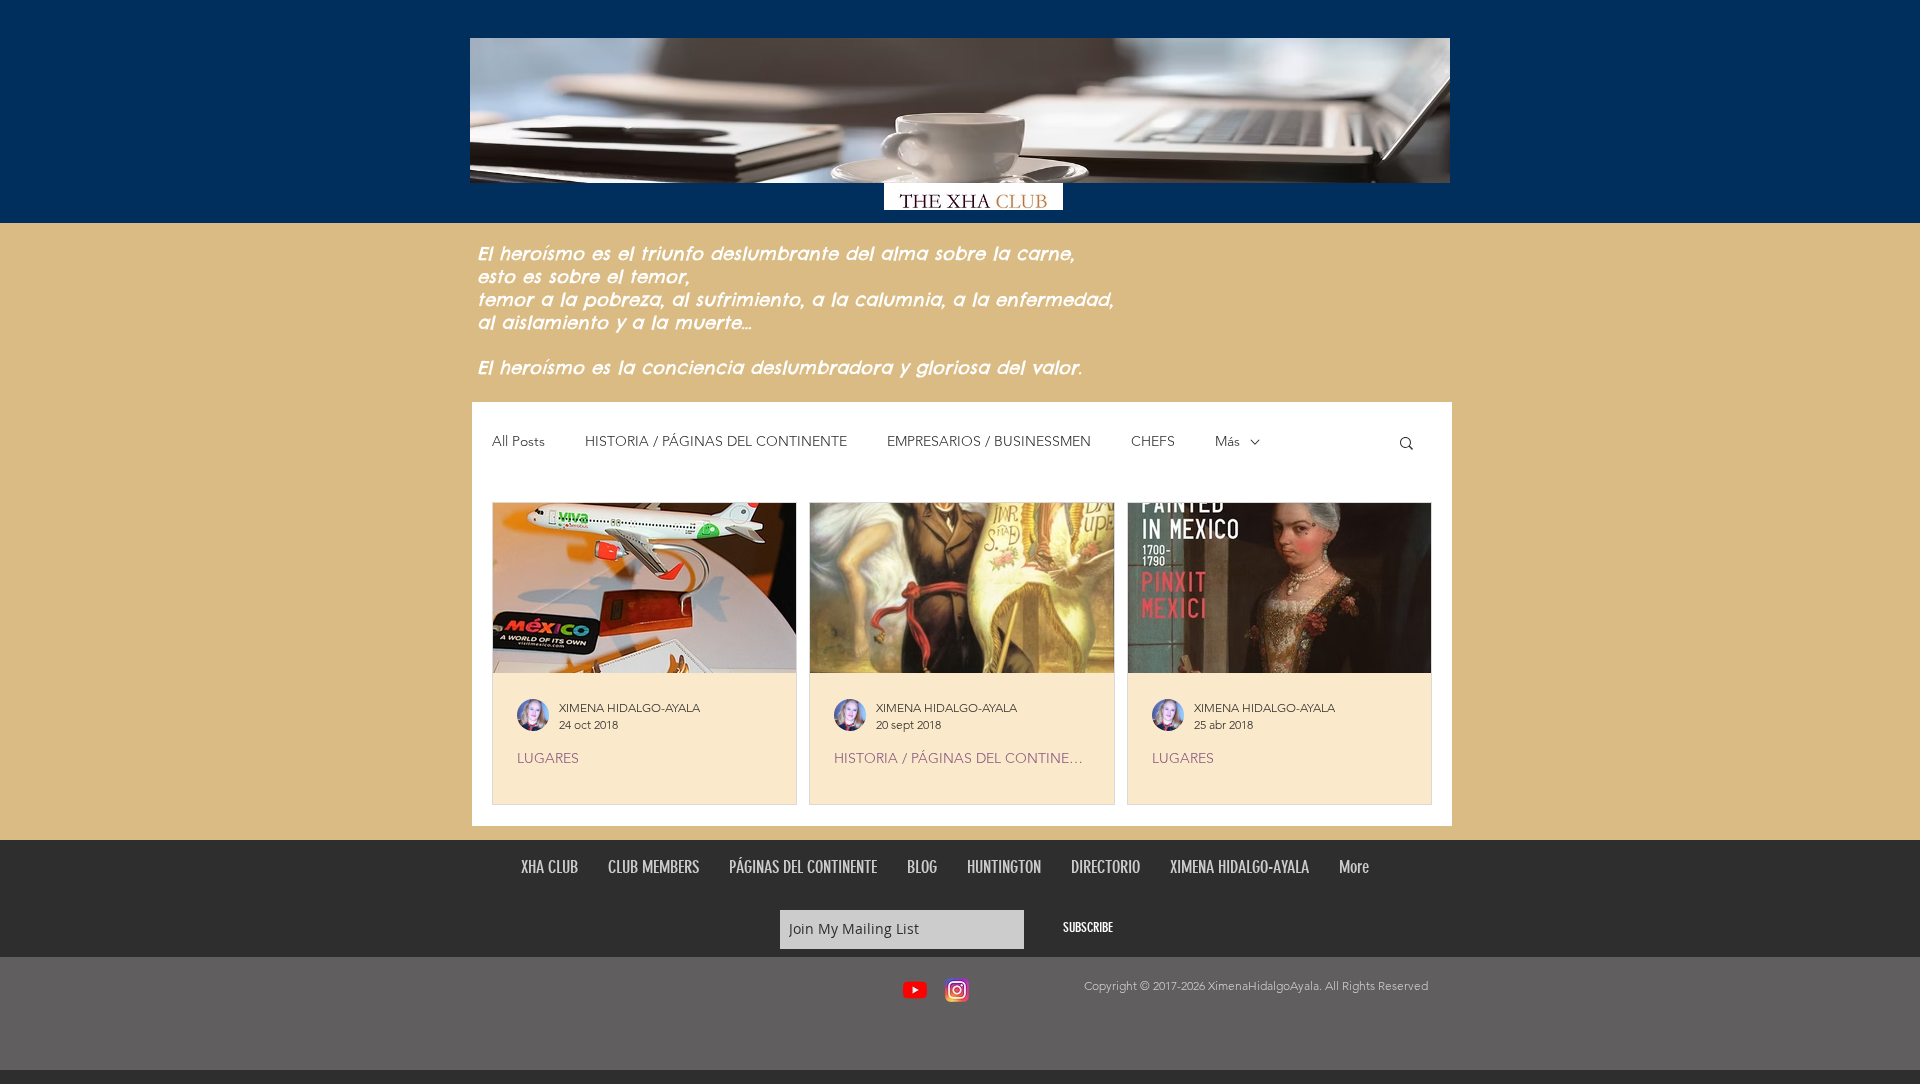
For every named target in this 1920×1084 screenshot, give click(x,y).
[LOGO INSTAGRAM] (957, 990)
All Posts (518, 441)
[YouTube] (915, 990)
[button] (1406, 444)
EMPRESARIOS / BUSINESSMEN (989, 441)
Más (1227, 441)
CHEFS (1153, 441)
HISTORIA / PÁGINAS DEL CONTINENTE (716, 441)
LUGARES (548, 758)
